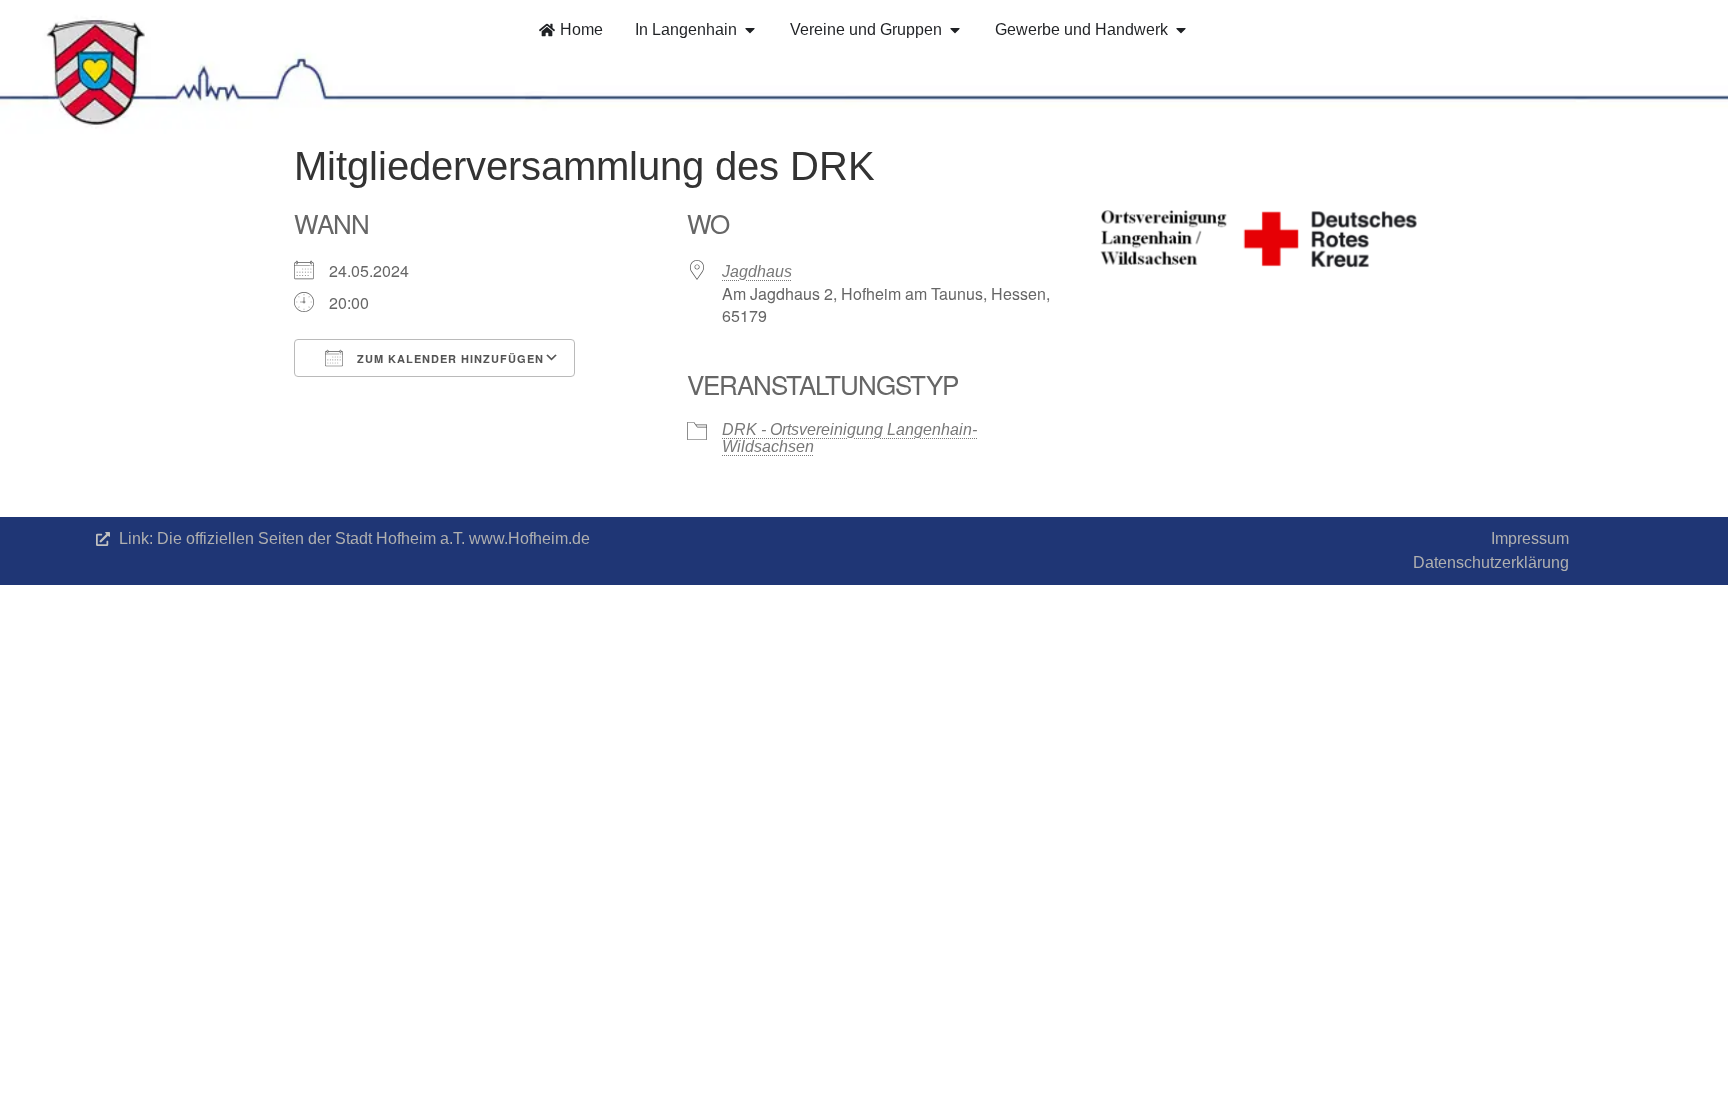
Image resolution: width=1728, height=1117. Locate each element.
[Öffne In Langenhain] (750, 30)
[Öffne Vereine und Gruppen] (955, 30)
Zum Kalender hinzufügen (448, 358)
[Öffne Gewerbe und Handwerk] (1181, 30)
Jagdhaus (757, 271)
